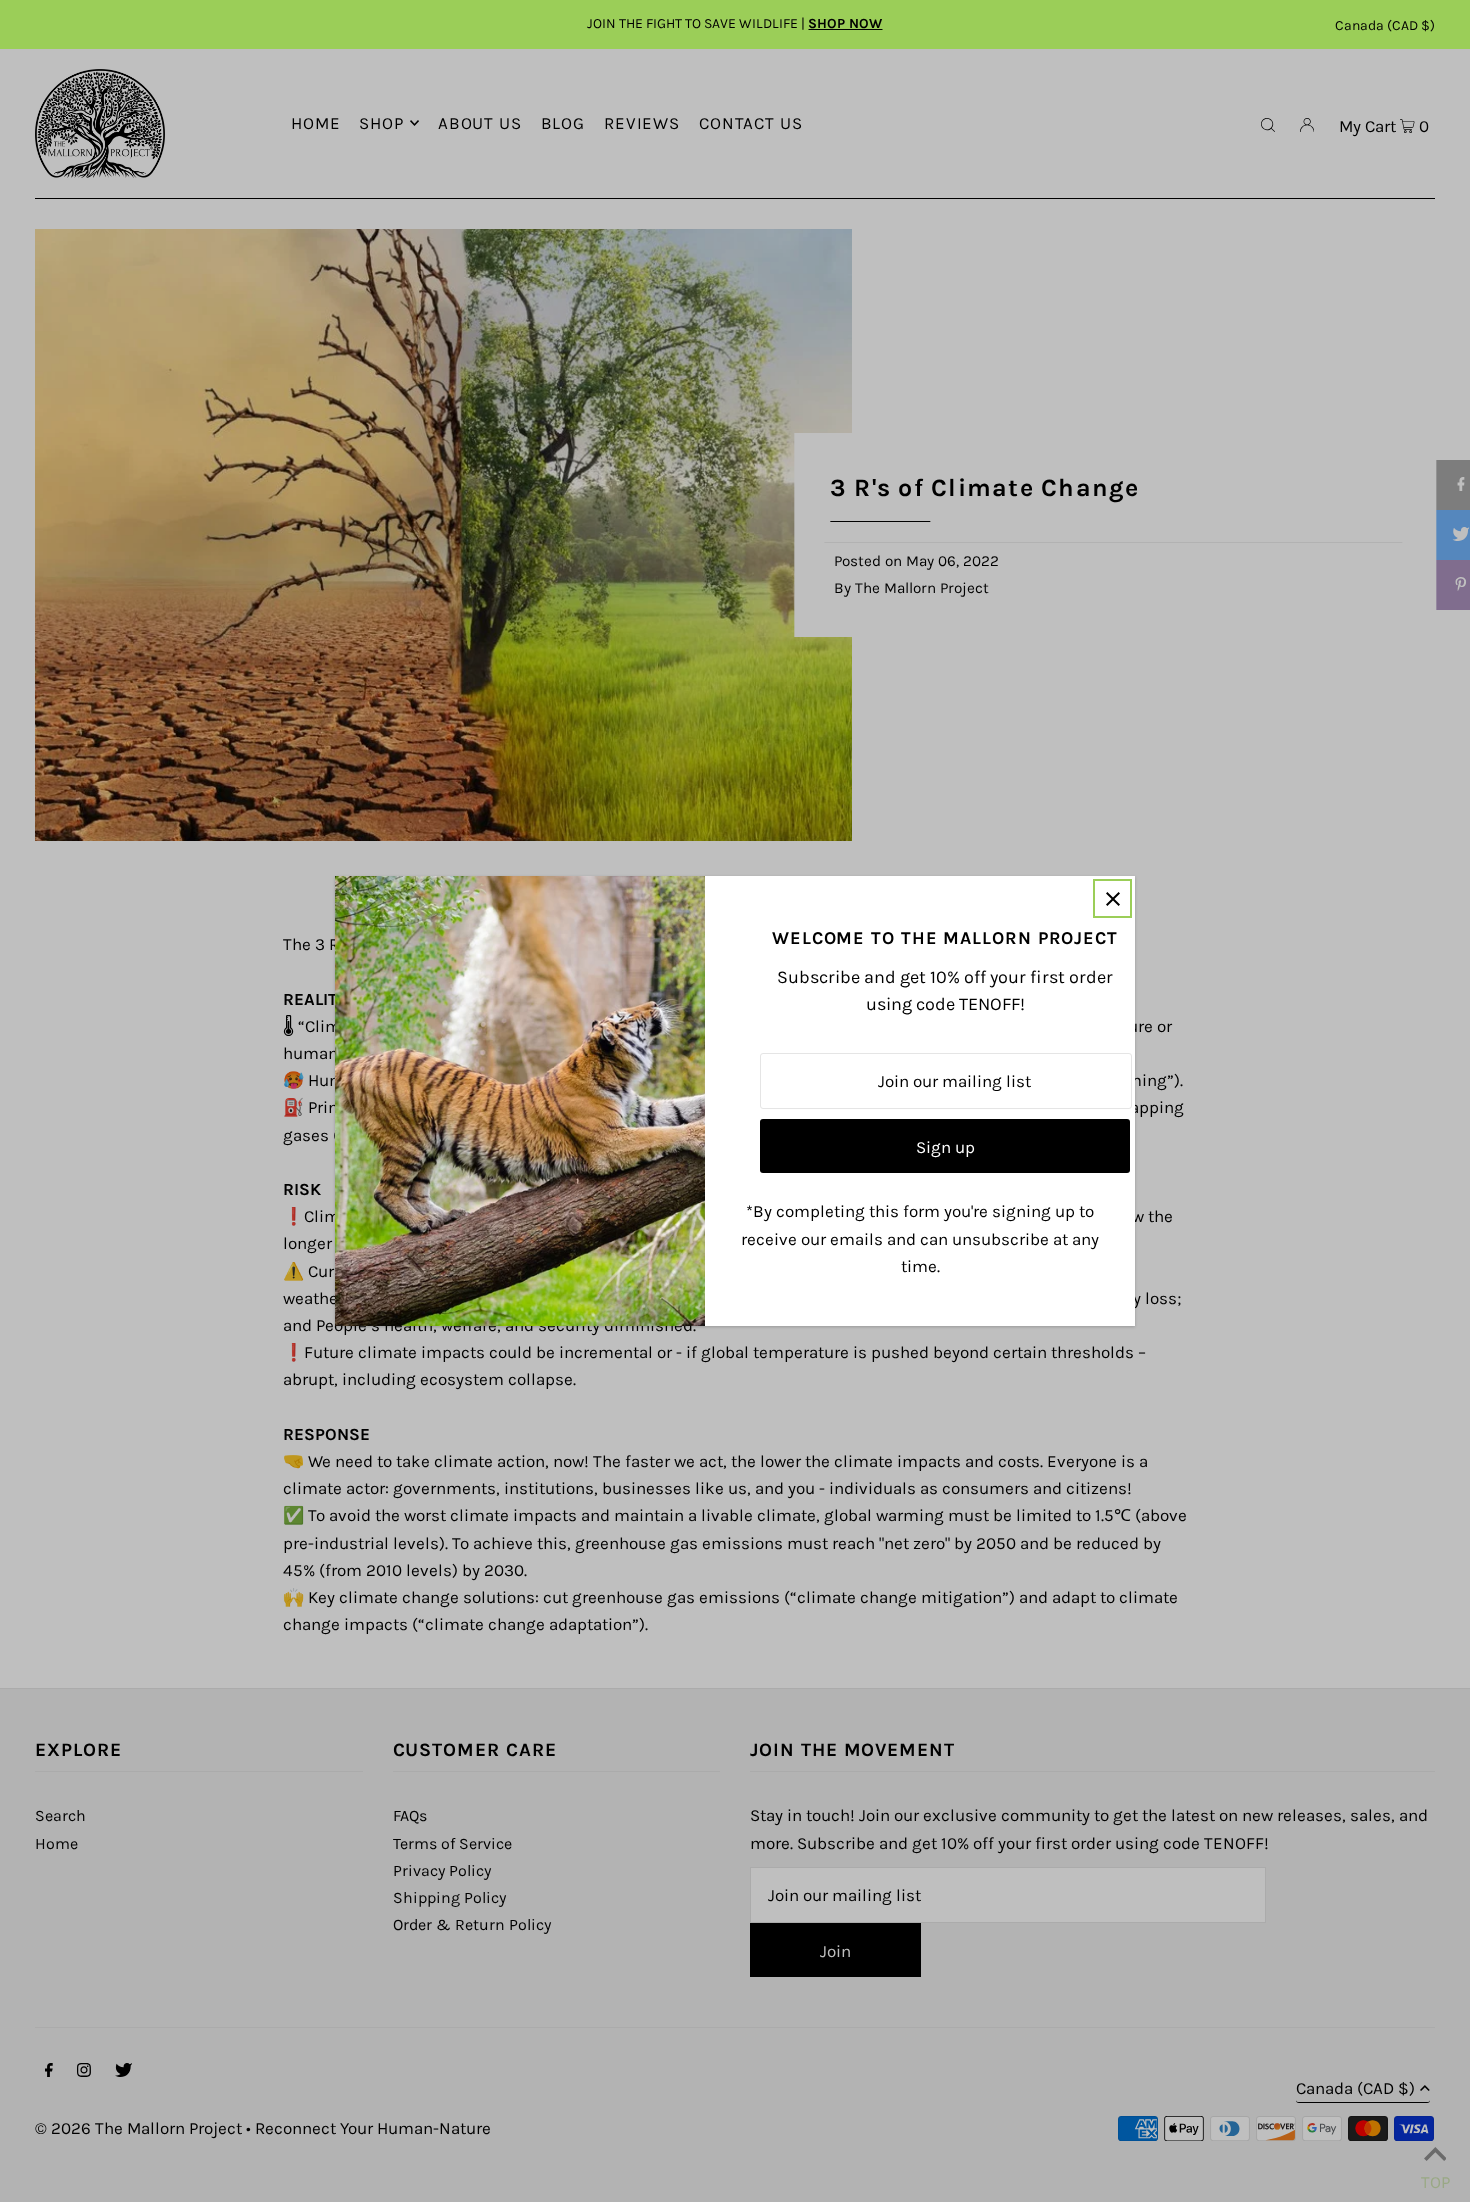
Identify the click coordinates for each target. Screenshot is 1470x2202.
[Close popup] (1112, 898)
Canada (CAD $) (1385, 25)
